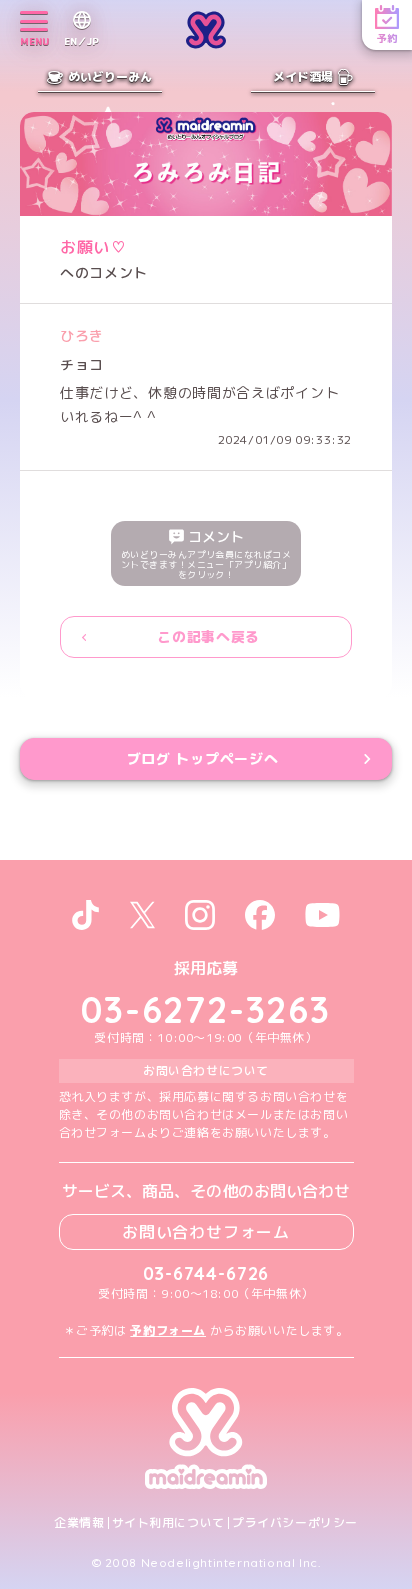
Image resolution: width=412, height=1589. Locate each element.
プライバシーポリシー (295, 1523)
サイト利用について (168, 1523)
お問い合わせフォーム (206, 1232)
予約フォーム (168, 1330)
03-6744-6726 (206, 1273)
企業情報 (79, 1523)
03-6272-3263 (206, 1009)
